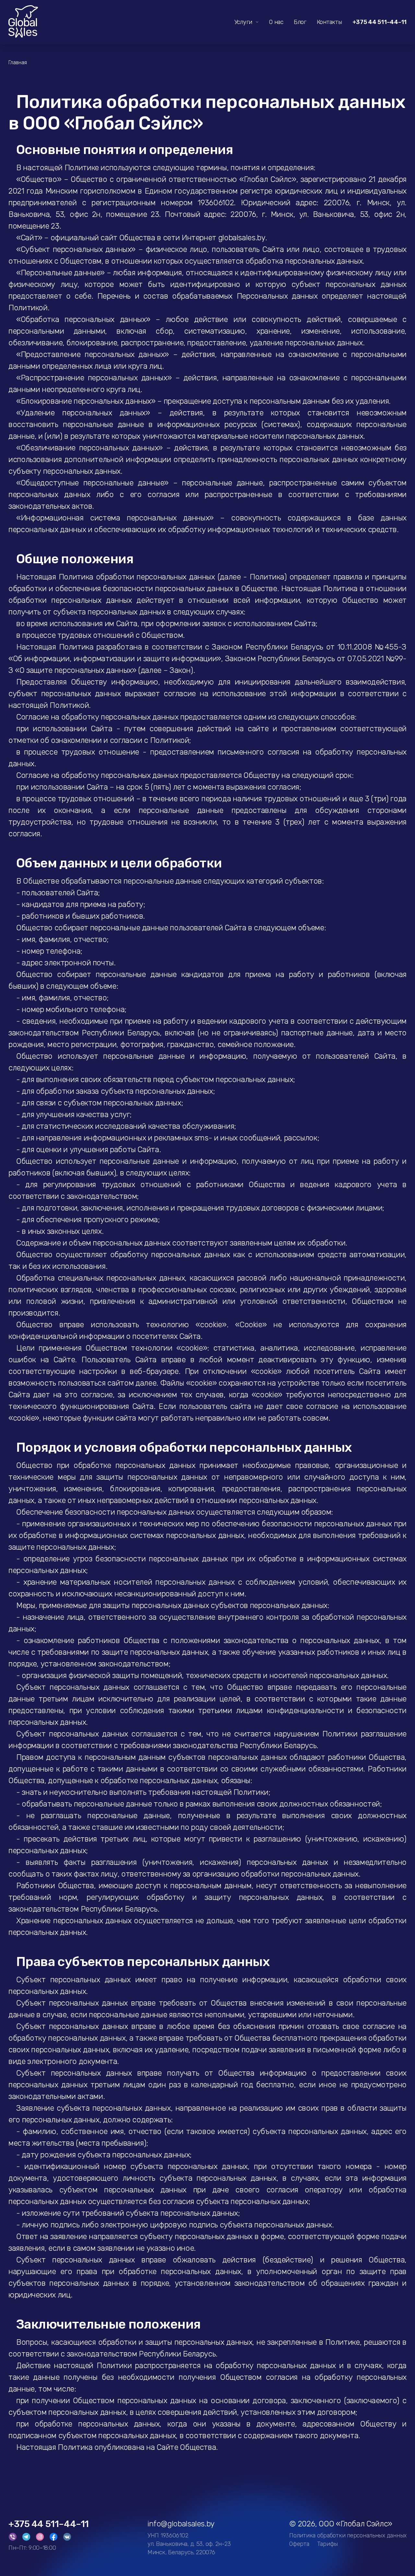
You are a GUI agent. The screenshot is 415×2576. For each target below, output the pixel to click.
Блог (300, 22)
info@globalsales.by (181, 2524)
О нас (276, 22)
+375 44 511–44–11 (379, 22)
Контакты (329, 22)
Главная (18, 63)
